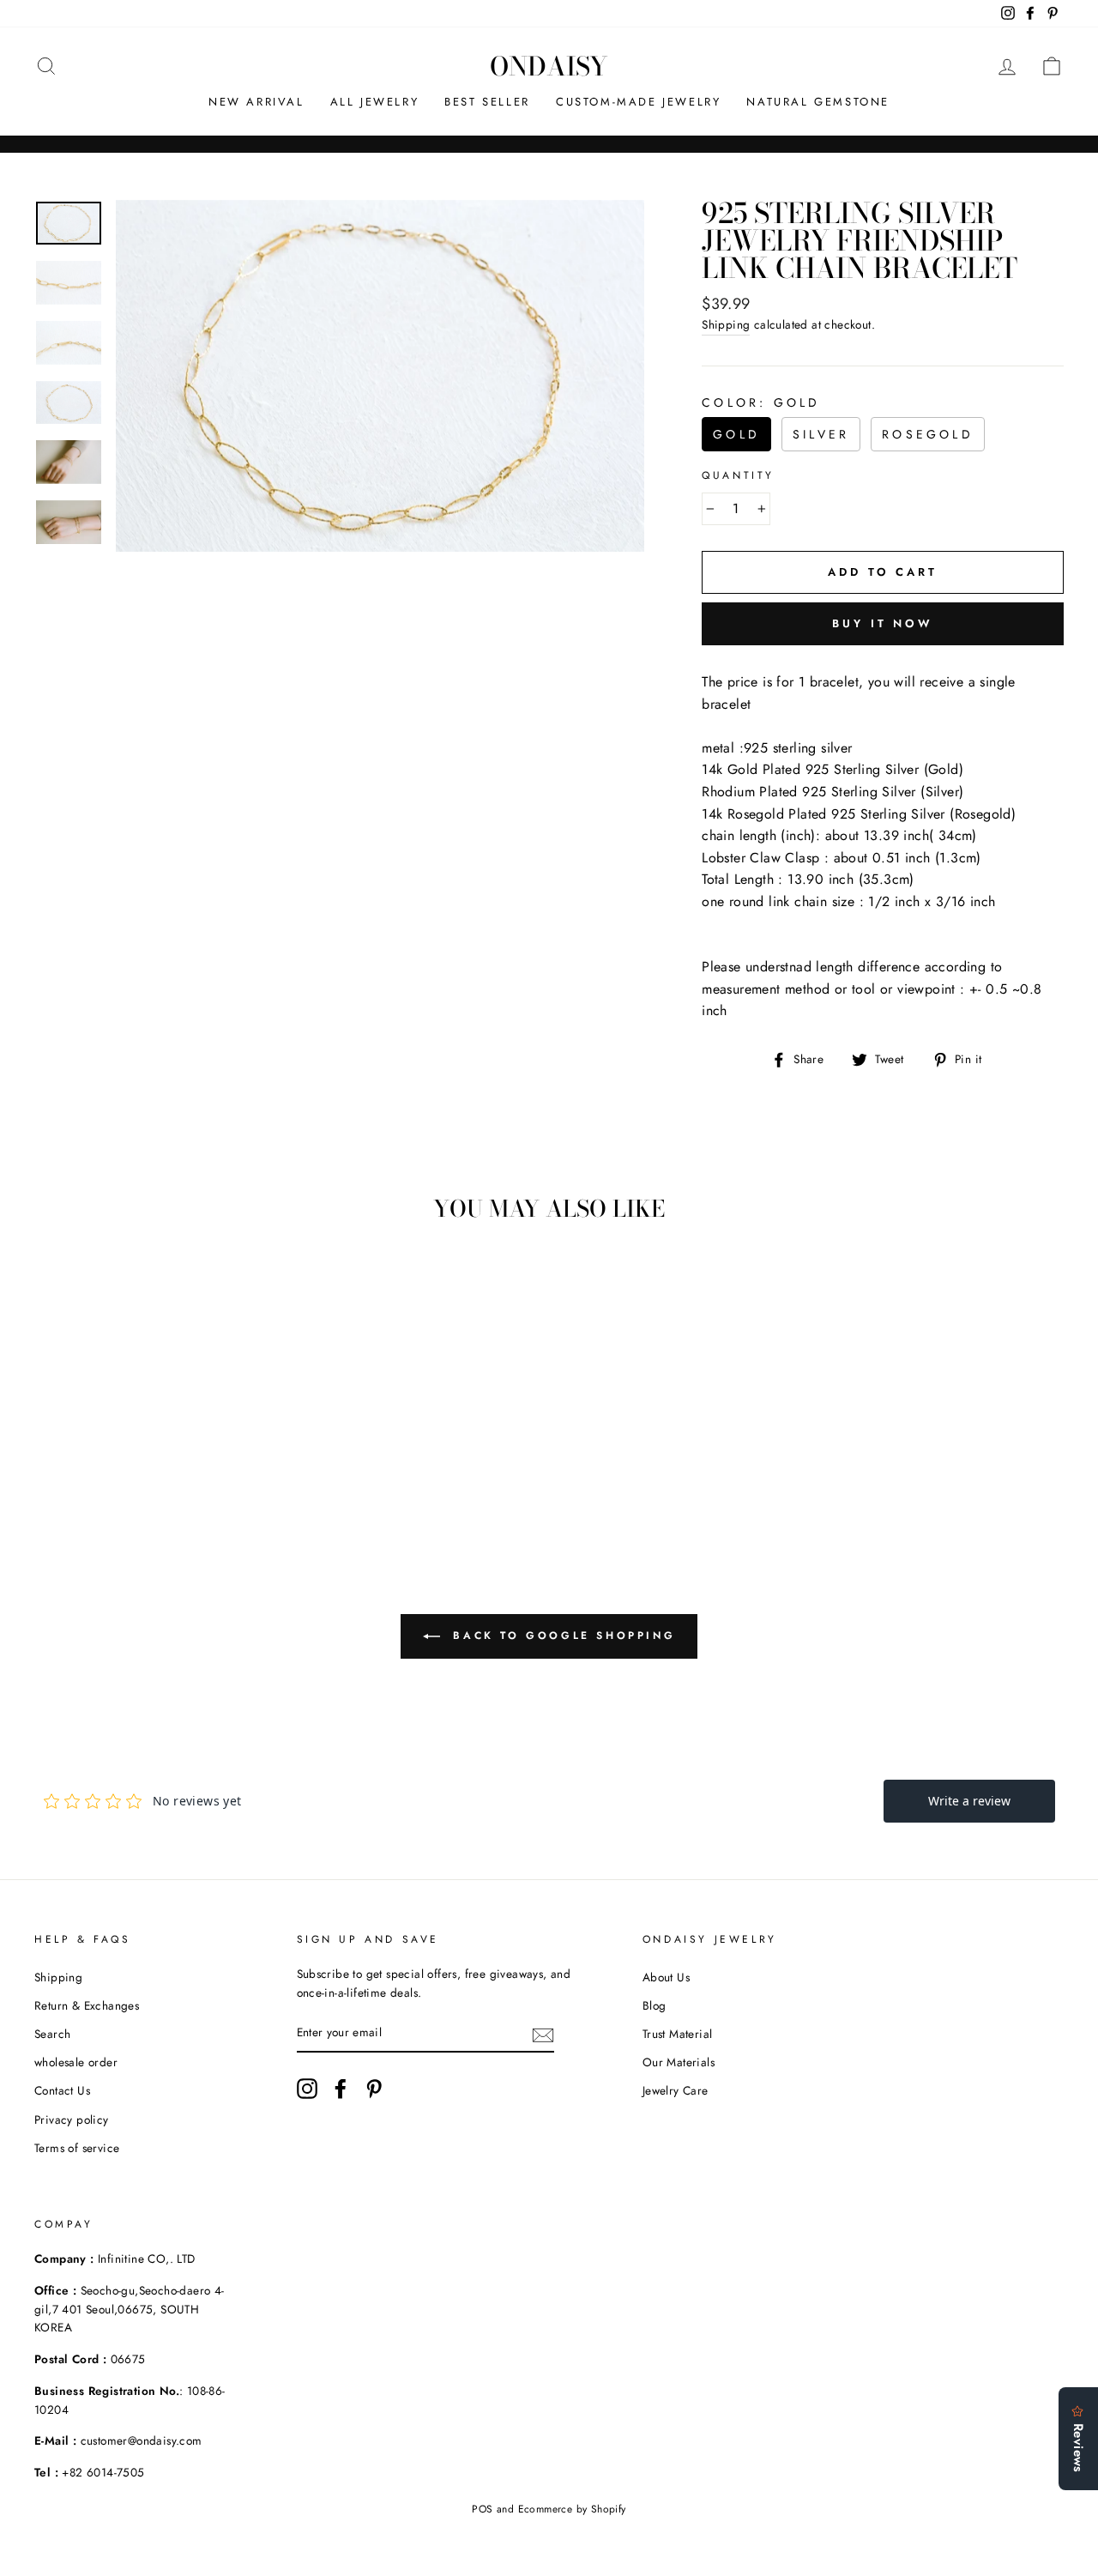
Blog (655, 2005)
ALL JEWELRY (375, 102)
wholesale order (76, 2062)
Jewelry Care (676, 2090)
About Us (666, 1977)
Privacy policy (72, 2119)
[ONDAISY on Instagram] (307, 2089)
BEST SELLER (487, 102)
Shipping (726, 324)
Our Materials (679, 2062)
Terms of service (77, 2148)
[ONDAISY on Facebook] (341, 2089)
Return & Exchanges (87, 2005)
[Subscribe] (543, 2034)
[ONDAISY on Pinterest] (374, 2089)
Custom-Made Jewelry (638, 102)
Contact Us (62, 2090)
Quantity (738, 475)
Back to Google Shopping (561, 1635)
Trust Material (678, 2034)
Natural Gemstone (818, 102)
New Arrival (256, 102)
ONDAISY (549, 66)
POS (482, 2509)
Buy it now (883, 623)
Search (52, 2034)
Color (761, 402)
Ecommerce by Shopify (572, 2509)
